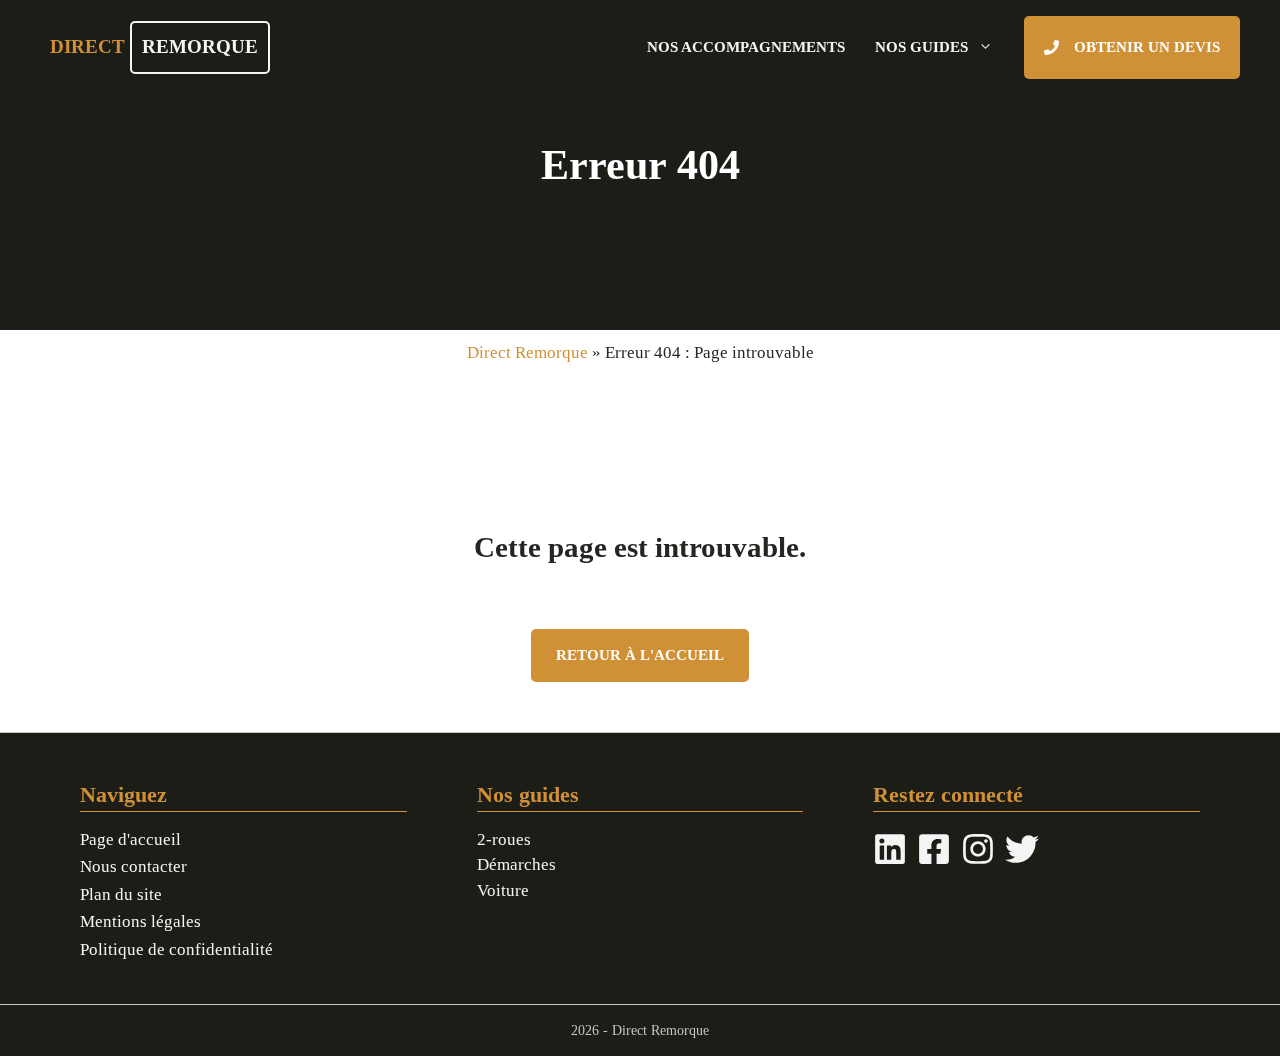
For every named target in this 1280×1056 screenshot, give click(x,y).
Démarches (516, 864)
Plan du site (121, 894)
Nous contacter (133, 866)
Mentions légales (140, 921)
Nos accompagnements (746, 47)
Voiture (503, 890)
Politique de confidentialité (176, 949)
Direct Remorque (527, 352)
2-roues (504, 839)
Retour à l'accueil (640, 655)
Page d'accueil (130, 839)
